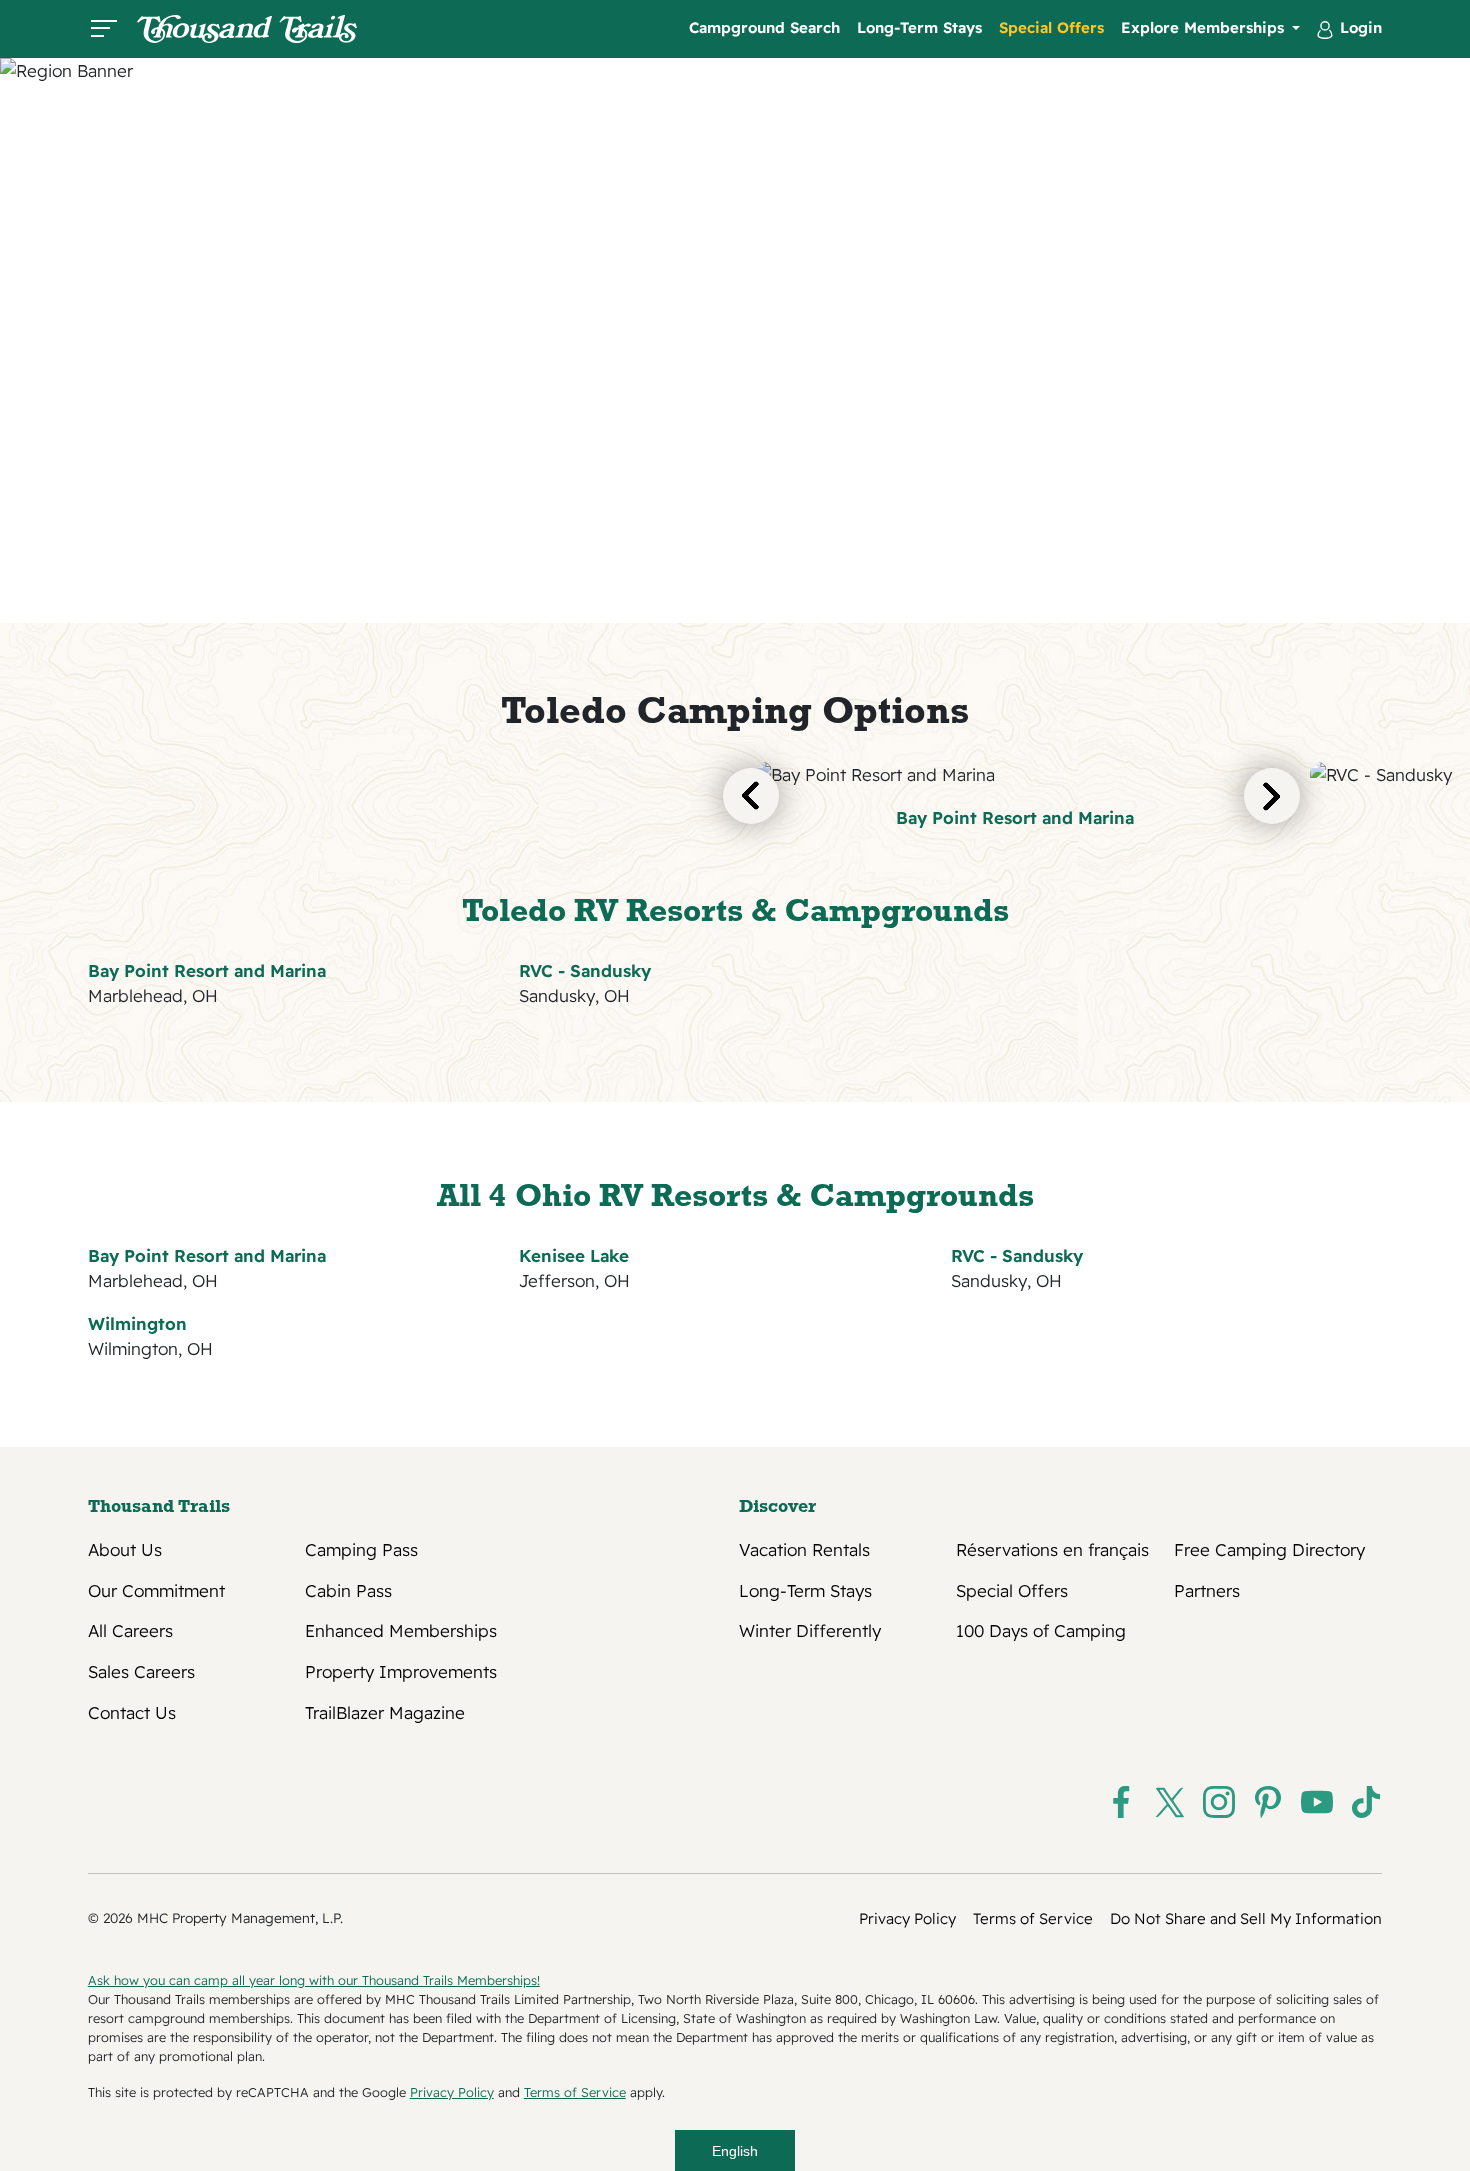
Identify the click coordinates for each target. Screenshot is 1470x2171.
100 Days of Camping (1041, 1631)
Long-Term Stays (919, 27)
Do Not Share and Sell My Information (1246, 1918)
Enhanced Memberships (401, 1631)
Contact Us (132, 1713)
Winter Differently (810, 1631)
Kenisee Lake (574, 1255)
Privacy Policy (907, 1918)
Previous (751, 796)
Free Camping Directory (1269, 1550)
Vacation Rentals (804, 1550)
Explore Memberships (1205, 27)
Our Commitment (156, 1591)
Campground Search (764, 27)
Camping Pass (361, 1550)
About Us (125, 1550)
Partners (1207, 1591)
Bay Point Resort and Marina (1015, 817)
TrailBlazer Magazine (385, 1713)
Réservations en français (1052, 1550)
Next (1272, 796)
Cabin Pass (348, 1591)
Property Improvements (401, 1672)
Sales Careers (141, 1672)
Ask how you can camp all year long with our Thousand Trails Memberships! (314, 1980)
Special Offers (1051, 27)
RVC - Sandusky (585, 970)
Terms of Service (1033, 1918)
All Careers (130, 1631)
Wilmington (137, 1323)
